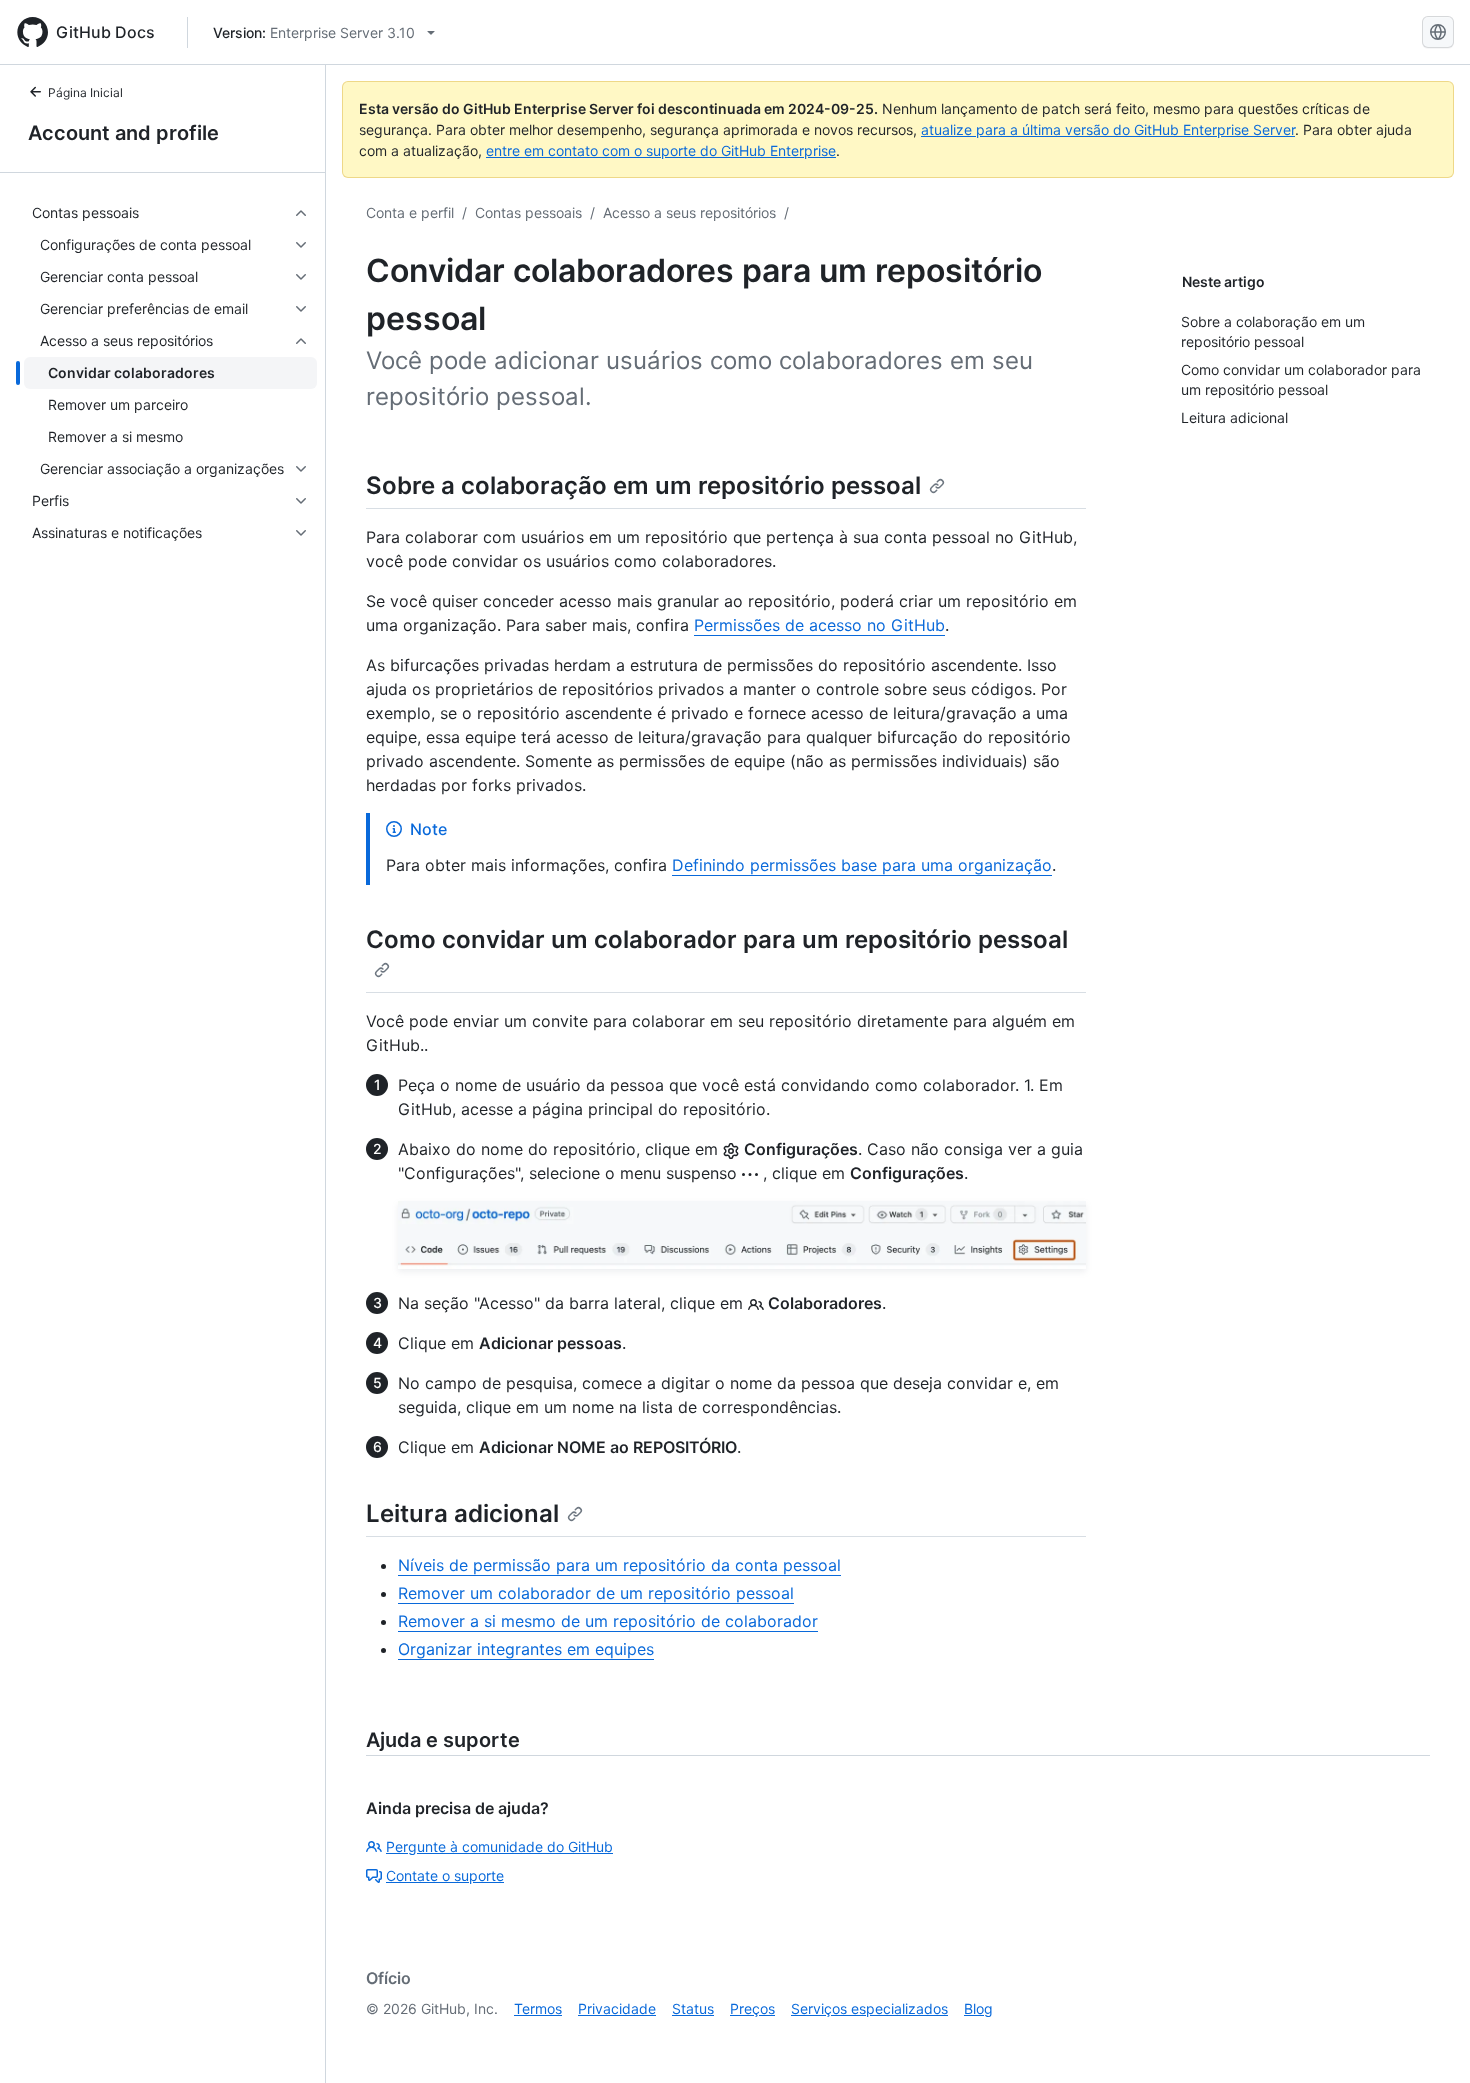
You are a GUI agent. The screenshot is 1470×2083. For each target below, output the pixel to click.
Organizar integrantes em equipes (526, 1649)
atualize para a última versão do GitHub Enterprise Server (1108, 129)
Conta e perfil (410, 212)
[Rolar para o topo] (1426, 2039)
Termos (538, 2008)
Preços (752, 2008)
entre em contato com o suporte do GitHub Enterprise (661, 150)
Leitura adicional (462, 1513)
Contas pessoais (528, 212)
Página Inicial (85, 92)
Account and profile (123, 133)
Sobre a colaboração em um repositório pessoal (643, 485)
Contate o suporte (445, 1875)
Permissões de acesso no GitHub (819, 625)
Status (693, 2008)
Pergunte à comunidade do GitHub (499, 1846)
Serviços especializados (869, 2008)
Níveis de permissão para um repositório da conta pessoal (619, 1565)
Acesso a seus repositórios (689, 212)
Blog (978, 2008)
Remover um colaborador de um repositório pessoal (596, 1593)
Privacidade (617, 2008)
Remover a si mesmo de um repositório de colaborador (608, 1621)
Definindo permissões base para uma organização (862, 865)
